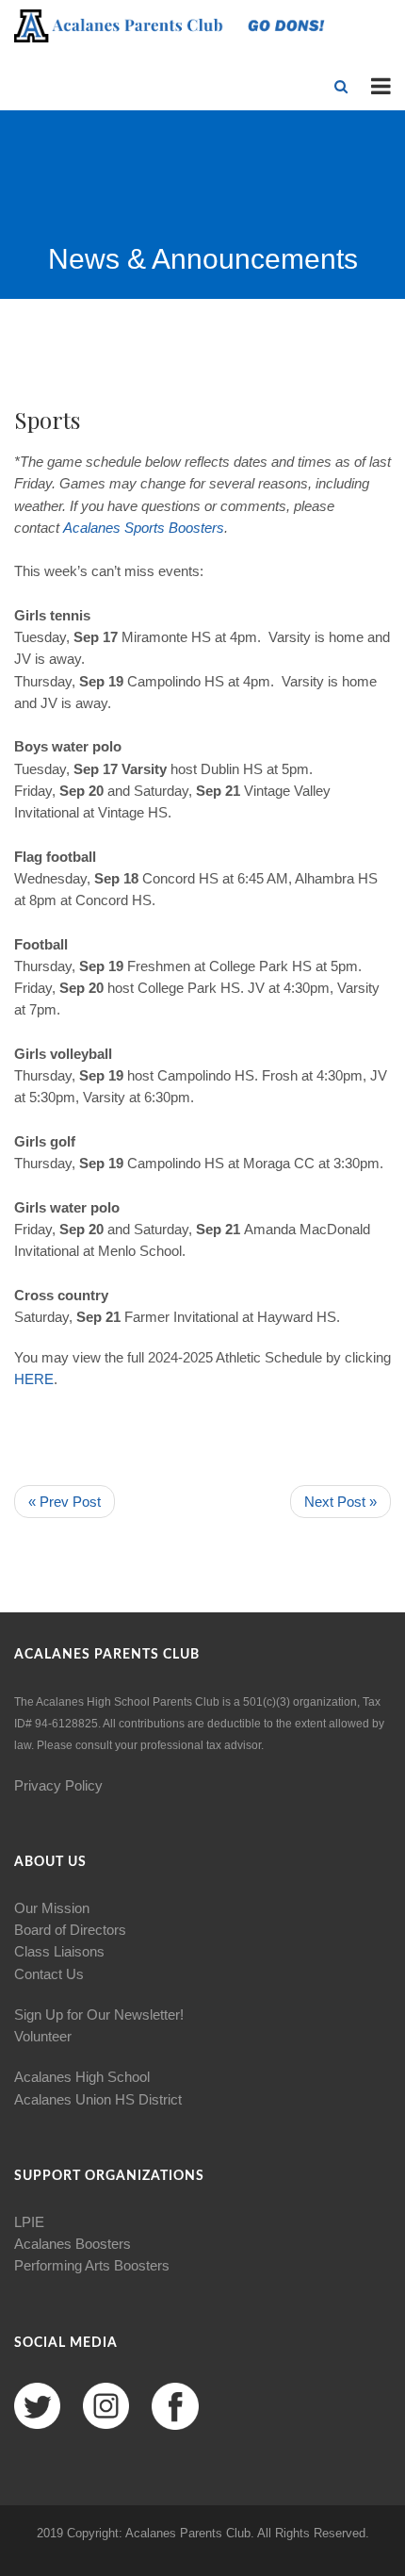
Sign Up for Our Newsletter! (99, 2015)
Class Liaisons (59, 1951)
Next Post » (340, 1502)
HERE (34, 1379)
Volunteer (43, 2036)
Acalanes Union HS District (98, 2099)
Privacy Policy (58, 1785)
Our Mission (52, 1908)
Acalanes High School (82, 2077)
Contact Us (49, 1974)
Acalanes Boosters (73, 2244)
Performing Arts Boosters (92, 2265)
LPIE (29, 2222)
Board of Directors (70, 1930)
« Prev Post (65, 1502)
